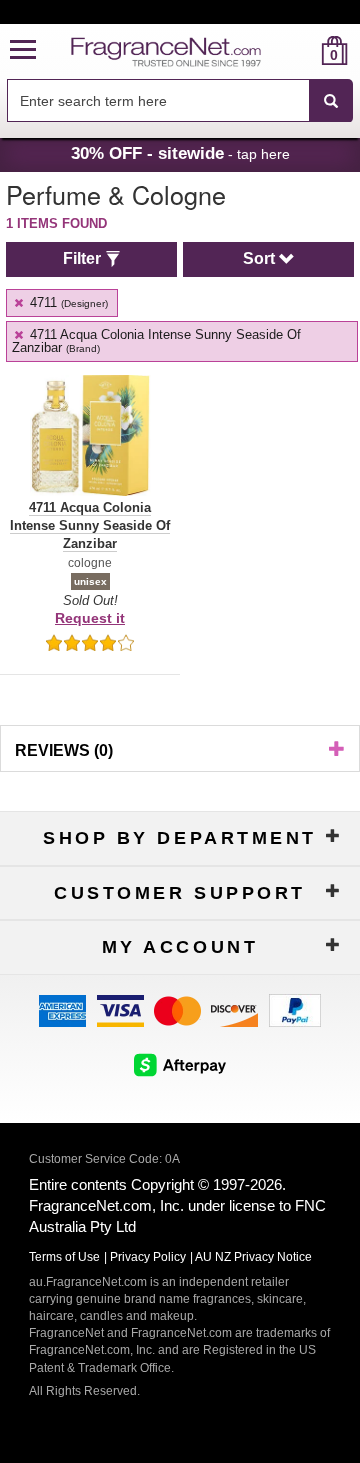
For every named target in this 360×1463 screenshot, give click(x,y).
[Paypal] (295, 1009)
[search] (302, 50)
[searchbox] (158, 100)
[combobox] (180, 101)
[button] (23, 50)
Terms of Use (64, 1257)
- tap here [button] (180, 153)
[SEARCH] (331, 101)
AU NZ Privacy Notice (253, 1257)
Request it (90, 618)
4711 (67, 302)
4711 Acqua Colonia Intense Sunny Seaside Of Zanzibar (156, 341)
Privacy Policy (148, 1257)
